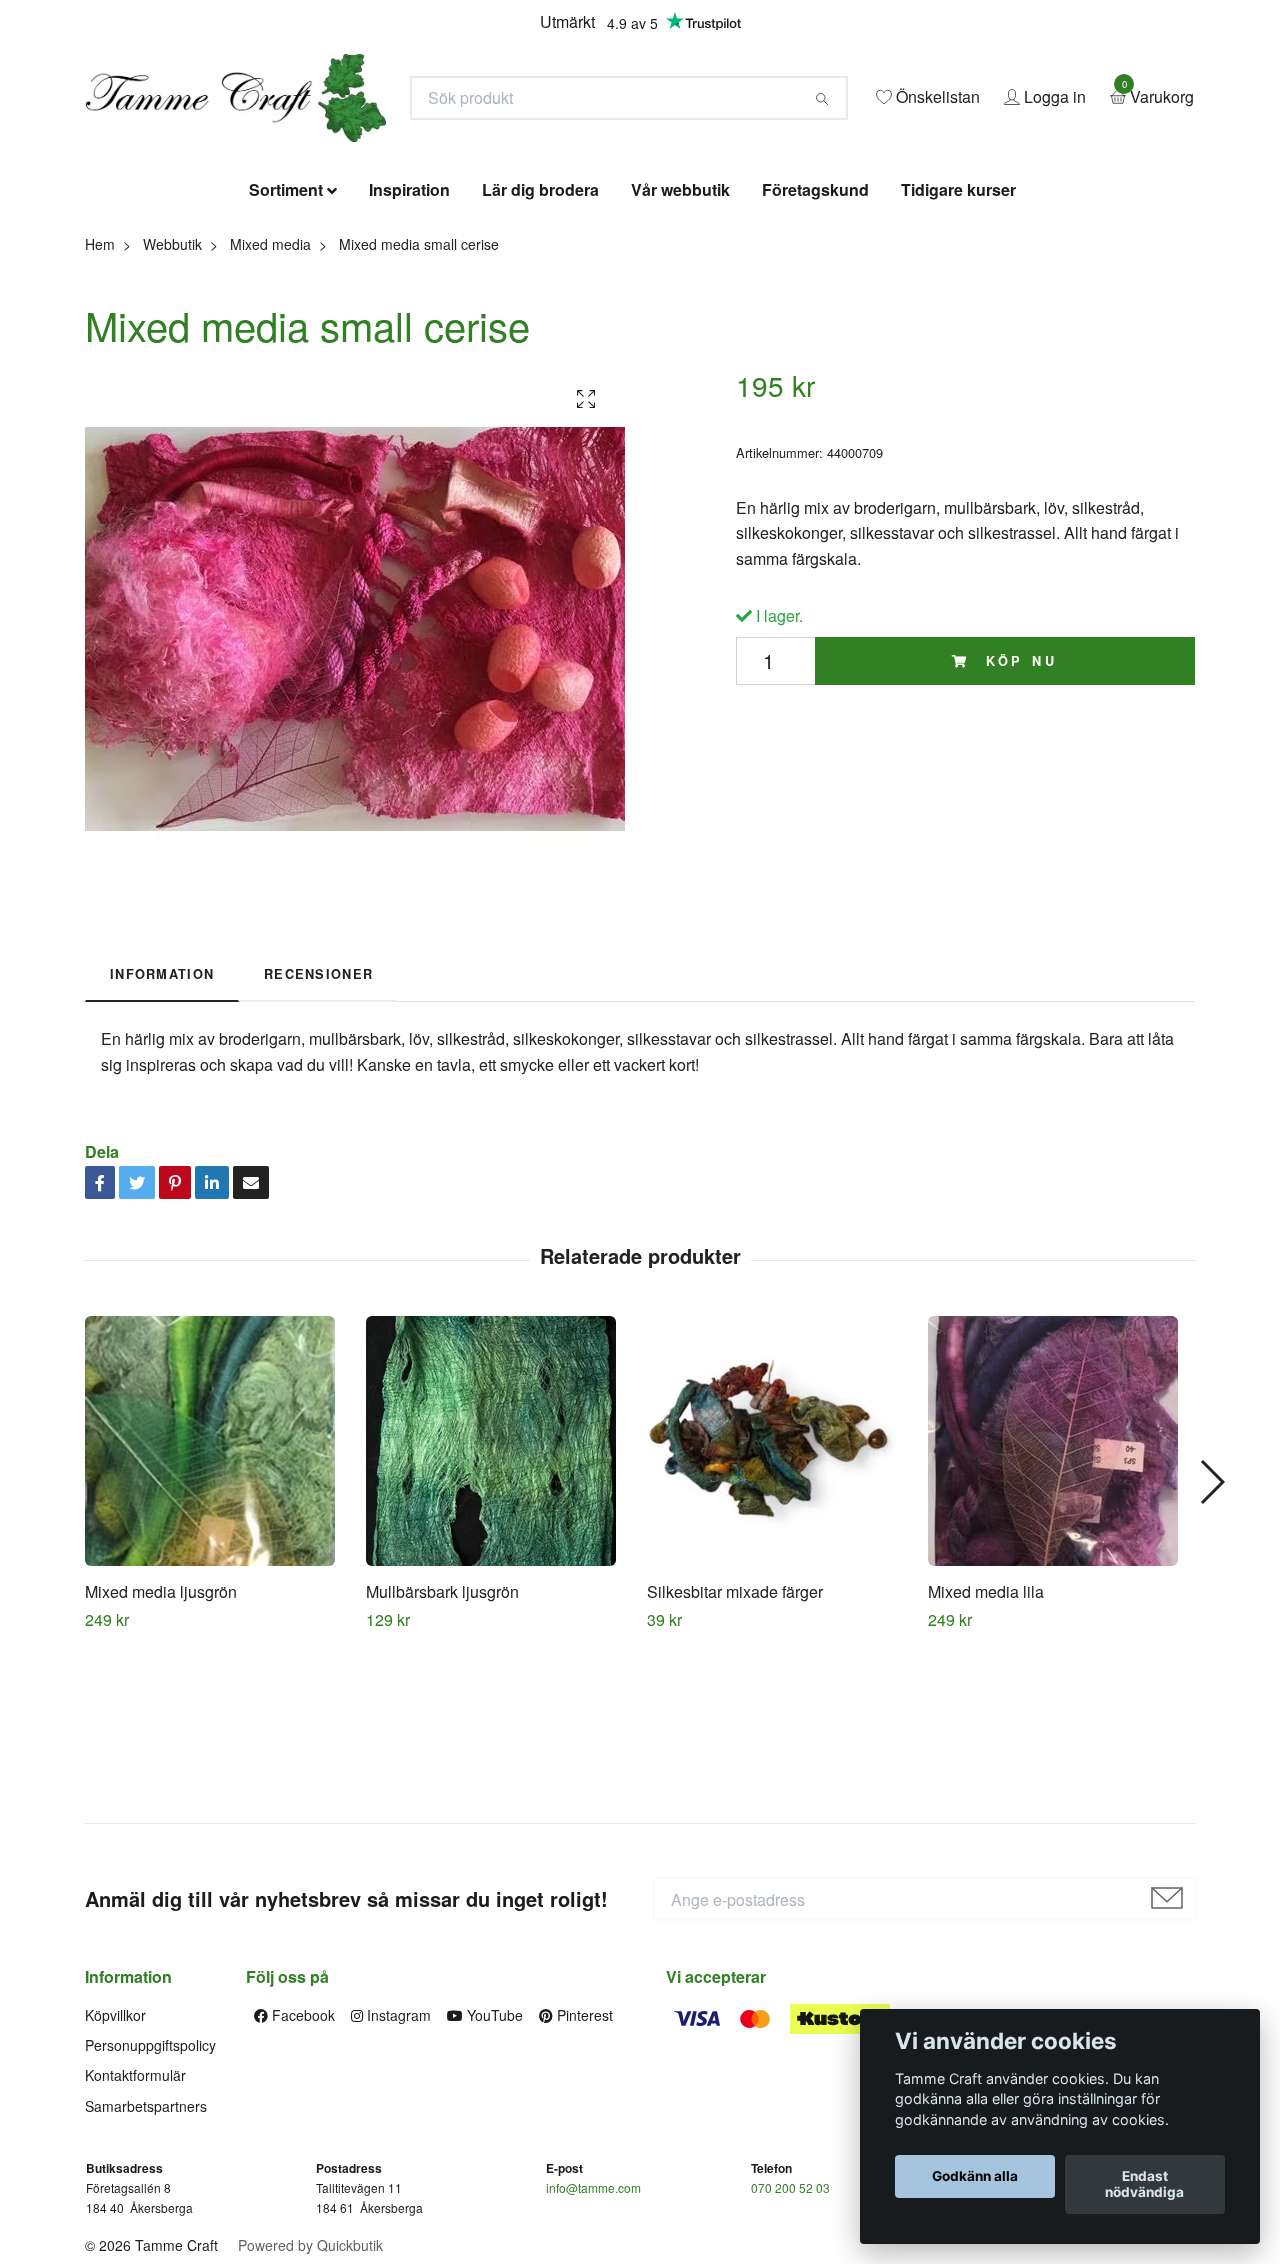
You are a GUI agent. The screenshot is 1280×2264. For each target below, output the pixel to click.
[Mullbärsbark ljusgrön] (499, 1586)
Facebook (301, 2159)
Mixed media (270, 388)
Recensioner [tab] (318, 1119)
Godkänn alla (975, 2177)
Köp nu (1018, 805)
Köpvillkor (115, 2159)
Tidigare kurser (958, 334)
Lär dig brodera (540, 334)
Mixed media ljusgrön (161, 1736)
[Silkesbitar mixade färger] (780, 1586)
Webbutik (172, 388)
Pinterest (583, 2159)
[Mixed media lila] (1061, 1586)
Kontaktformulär (135, 2220)
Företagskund (815, 334)
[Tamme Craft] (436, 156)
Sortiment (286, 334)
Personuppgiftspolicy (150, 2190)
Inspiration (409, 334)
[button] (1211, 1627)
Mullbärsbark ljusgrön (442, 1736)
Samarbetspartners (146, 2250)
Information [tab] (162, 1119)
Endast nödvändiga (1144, 2185)
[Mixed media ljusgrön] (218, 1586)
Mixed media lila (986, 1736)
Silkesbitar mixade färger (735, 1736)
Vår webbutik (680, 334)
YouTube (493, 2159)
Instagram (397, 2159)
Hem (100, 388)
